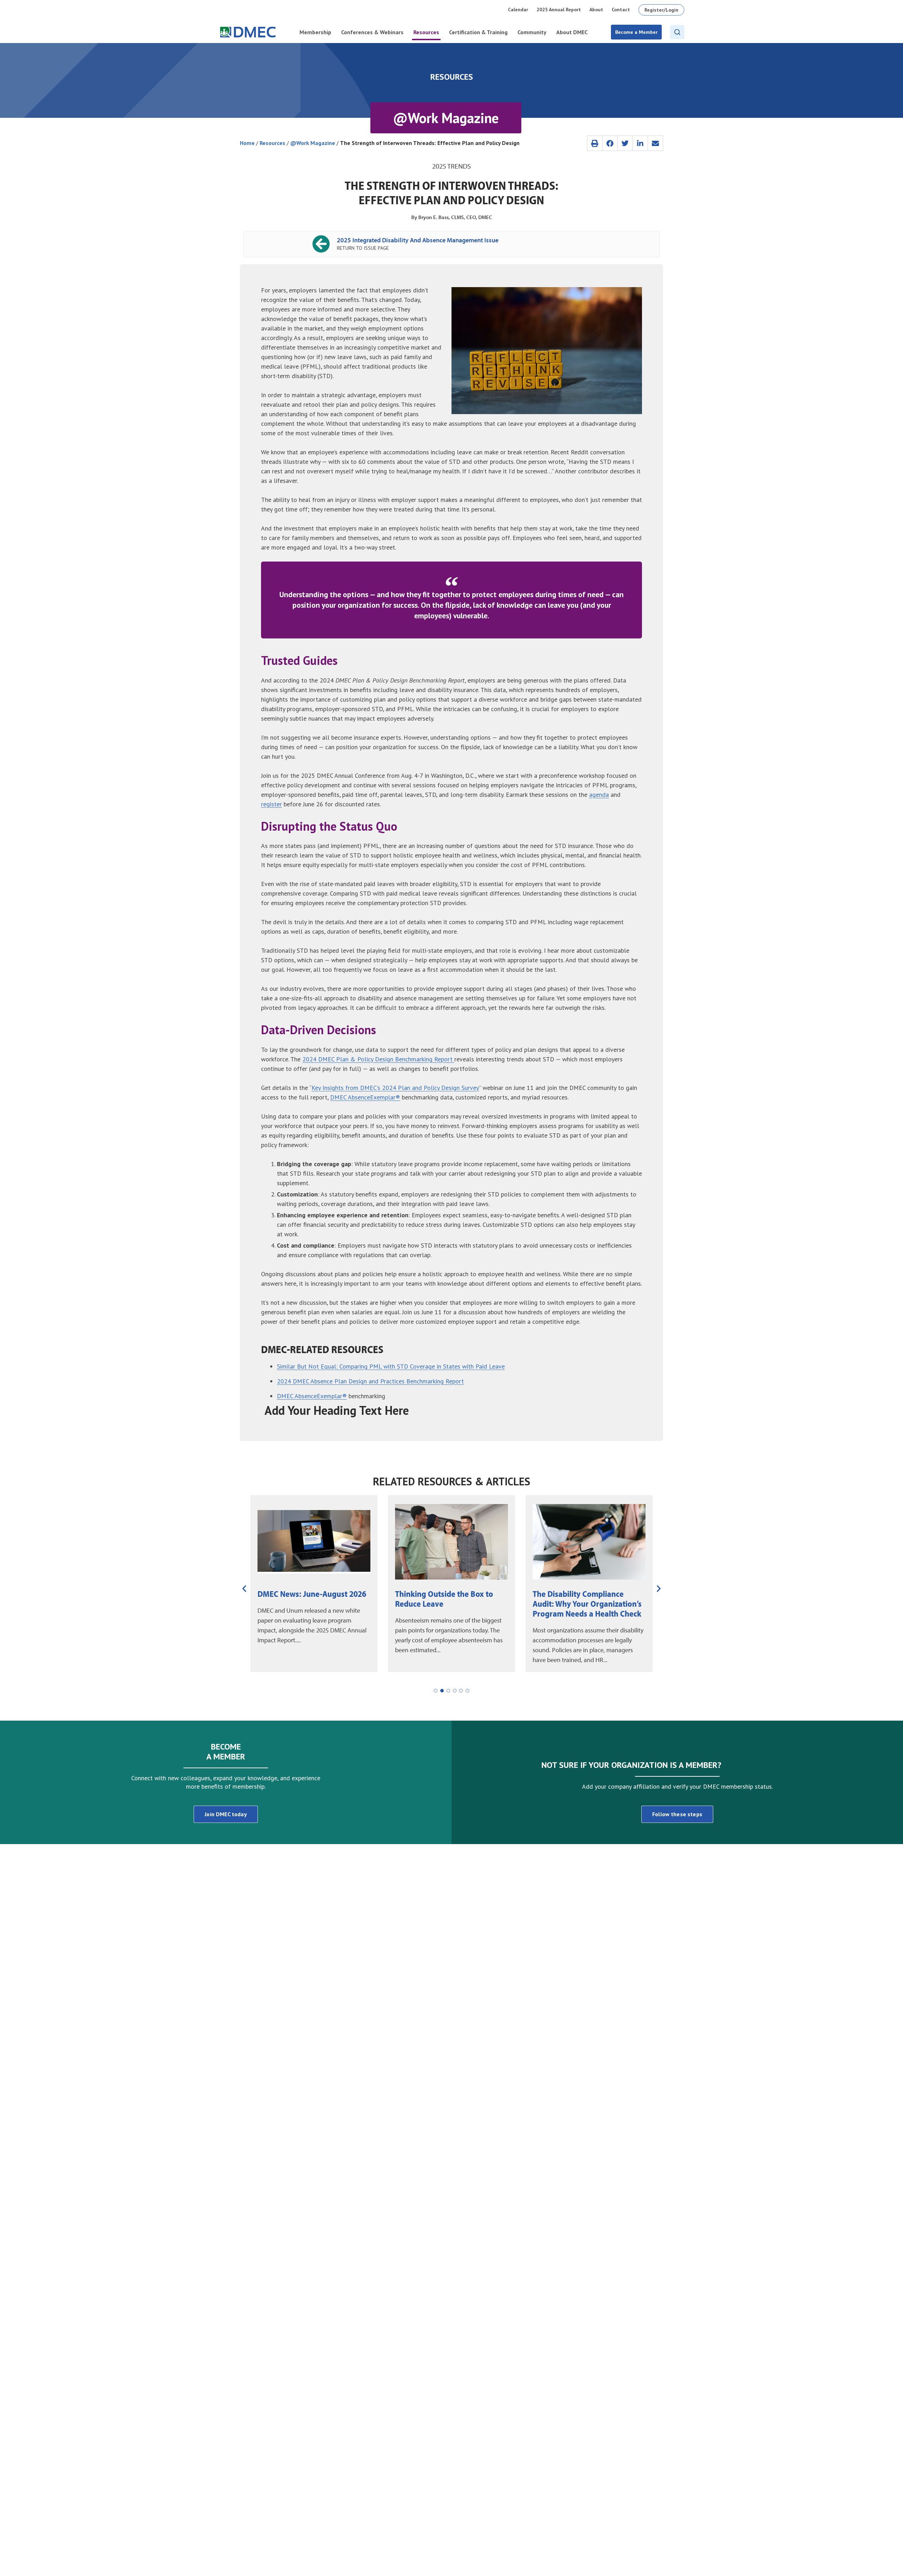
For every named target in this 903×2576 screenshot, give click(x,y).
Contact (621, 10)
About (596, 10)
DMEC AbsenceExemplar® (365, 1097)
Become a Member (636, 32)
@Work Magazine (313, 143)
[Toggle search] (677, 32)
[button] (595, 143)
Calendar (518, 10)
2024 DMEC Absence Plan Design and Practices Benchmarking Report (370, 1381)
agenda (599, 795)
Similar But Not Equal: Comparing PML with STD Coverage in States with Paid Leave (391, 1366)
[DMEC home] (248, 32)
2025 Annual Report (559, 10)
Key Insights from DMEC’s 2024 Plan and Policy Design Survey (395, 1088)
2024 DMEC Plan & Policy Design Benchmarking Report (378, 1059)
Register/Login (661, 10)
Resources (272, 143)
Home (247, 143)
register (271, 804)
